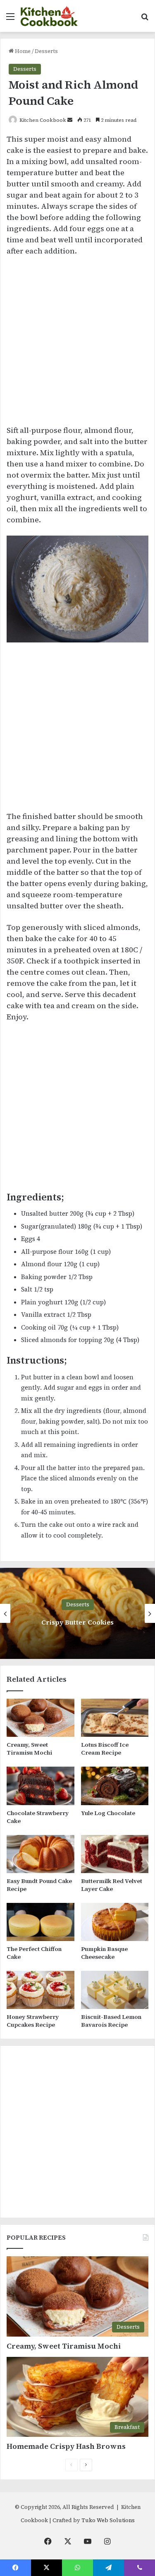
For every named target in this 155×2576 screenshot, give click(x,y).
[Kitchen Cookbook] (49, 16)
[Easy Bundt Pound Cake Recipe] (41, 1854)
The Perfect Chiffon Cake (34, 1953)
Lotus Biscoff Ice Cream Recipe (105, 1749)
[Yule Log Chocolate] (115, 1786)
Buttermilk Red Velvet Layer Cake (112, 1885)
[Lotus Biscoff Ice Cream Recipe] (115, 1718)
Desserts (46, 51)
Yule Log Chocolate (108, 1813)
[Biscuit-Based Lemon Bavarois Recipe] (115, 1990)
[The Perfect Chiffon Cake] (41, 1922)
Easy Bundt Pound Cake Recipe (39, 1885)
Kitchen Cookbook (43, 120)
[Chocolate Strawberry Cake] (41, 1786)
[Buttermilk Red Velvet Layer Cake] (115, 1854)
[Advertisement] (77, 344)
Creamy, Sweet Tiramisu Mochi (29, 1749)
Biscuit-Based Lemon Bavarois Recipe (111, 2021)
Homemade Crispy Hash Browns (66, 2446)
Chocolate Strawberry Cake (38, 1817)
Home (22, 51)
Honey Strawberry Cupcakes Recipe (33, 2021)
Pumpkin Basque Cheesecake (104, 1953)
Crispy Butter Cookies (77, 1622)
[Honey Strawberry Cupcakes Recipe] (41, 1990)
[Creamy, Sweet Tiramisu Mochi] (41, 1718)
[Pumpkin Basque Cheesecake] (115, 1922)
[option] (77, 1613)
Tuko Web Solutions (108, 2520)
